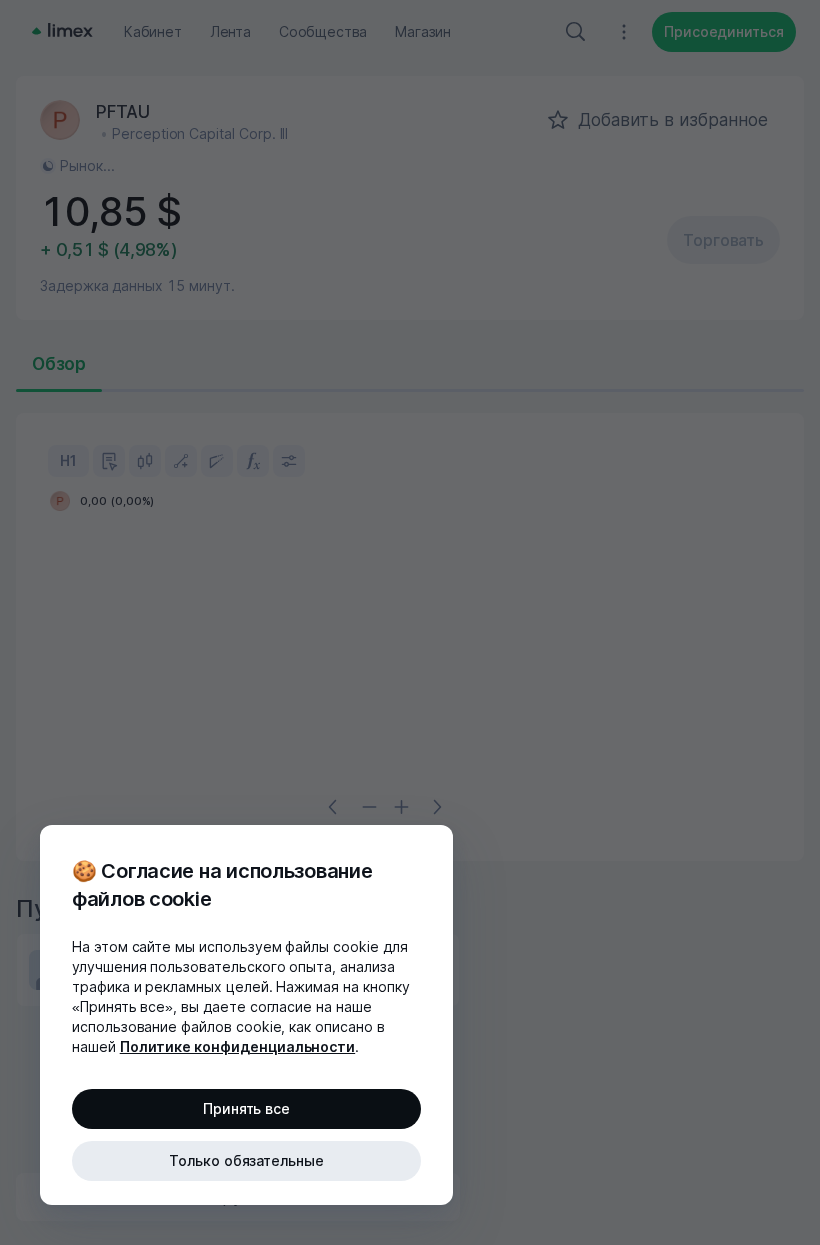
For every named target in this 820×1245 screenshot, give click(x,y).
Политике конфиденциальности (238, 1046)
